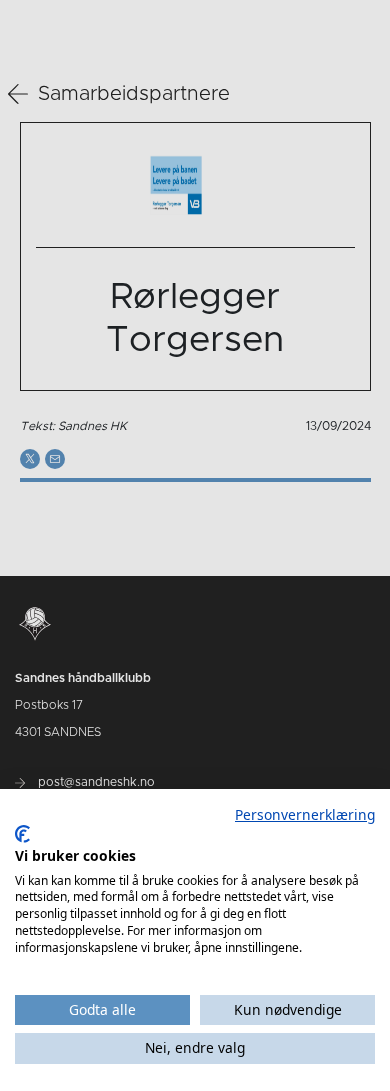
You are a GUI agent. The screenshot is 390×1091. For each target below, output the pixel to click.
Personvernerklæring (305, 814)
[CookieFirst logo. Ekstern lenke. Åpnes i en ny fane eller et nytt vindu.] (22, 834)
